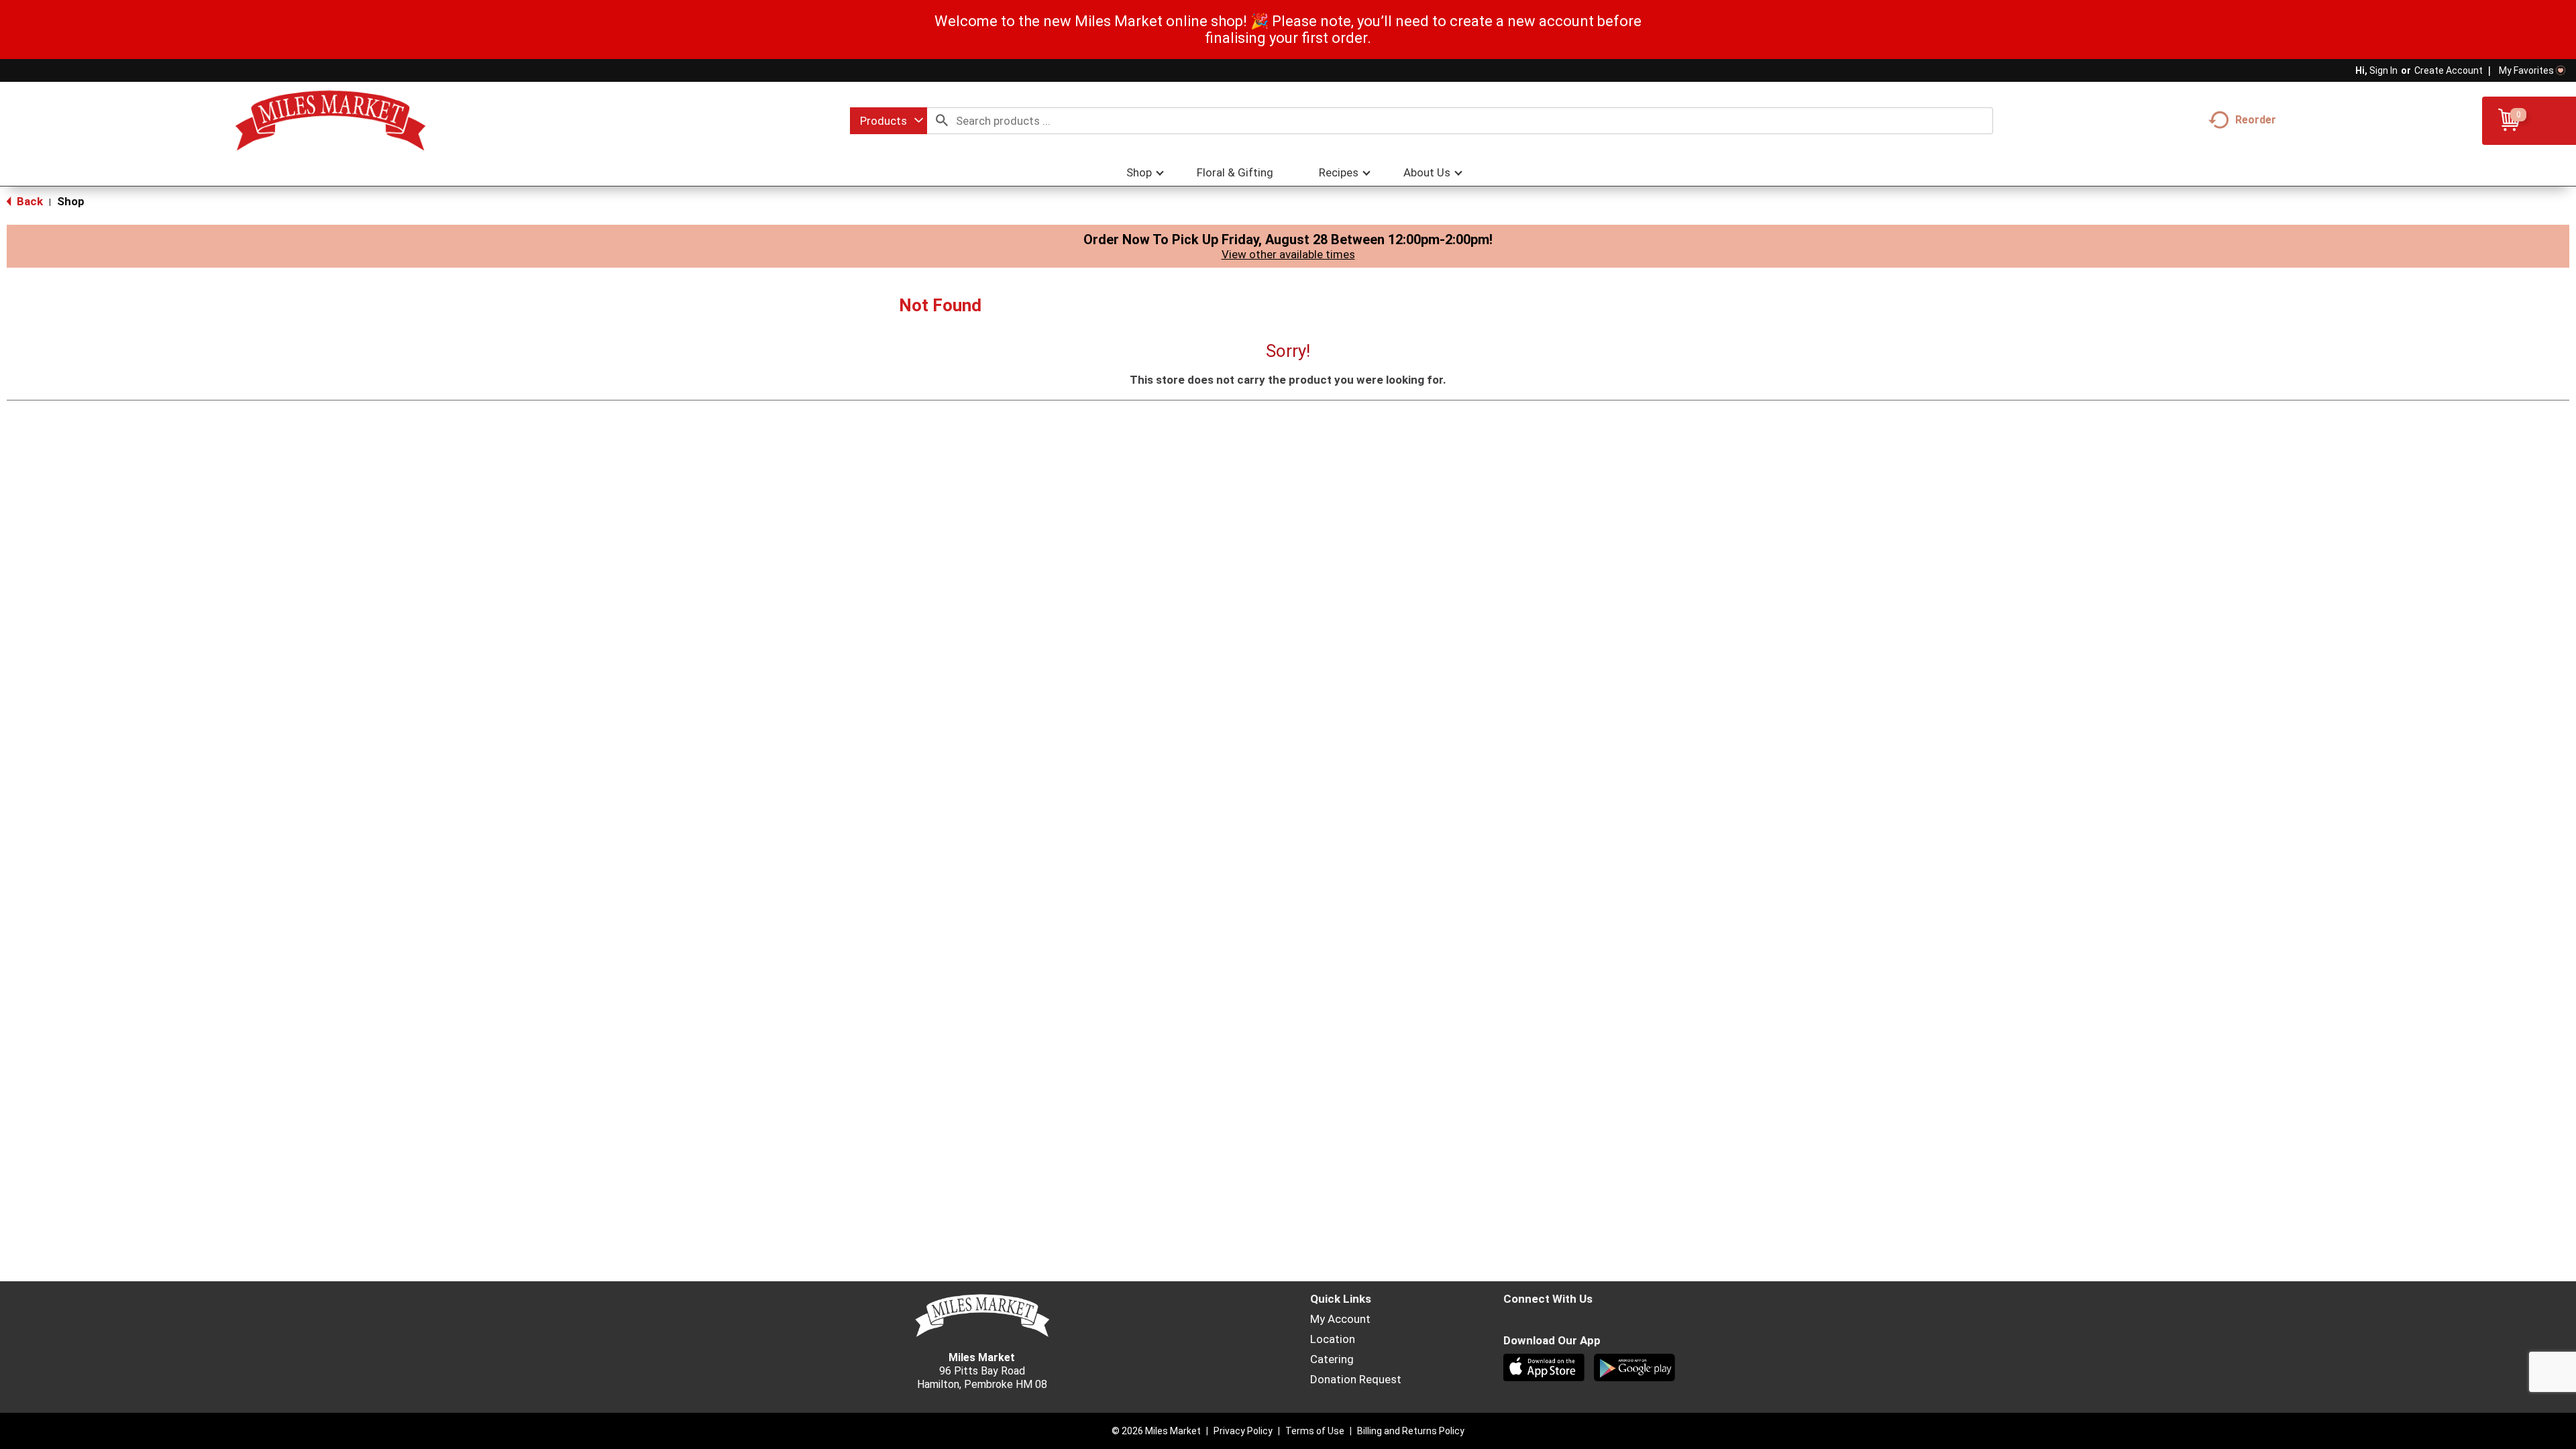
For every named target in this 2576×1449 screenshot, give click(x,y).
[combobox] (889, 121)
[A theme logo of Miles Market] (330, 121)
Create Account (2449, 70)
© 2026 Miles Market (1156, 1431)
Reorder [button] (2256, 120)
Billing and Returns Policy (1411, 1431)
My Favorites (2526, 70)
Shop (71, 201)
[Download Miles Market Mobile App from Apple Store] (1545, 1369)
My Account (1340, 1319)
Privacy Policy (1243, 1431)
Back (29, 201)
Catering (1332, 1359)
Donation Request (1356, 1379)
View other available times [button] (1288, 254)
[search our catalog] (942, 121)
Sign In (2383, 70)
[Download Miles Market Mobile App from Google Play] (1636, 1369)
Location (1333, 1339)
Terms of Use (1315, 1431)
